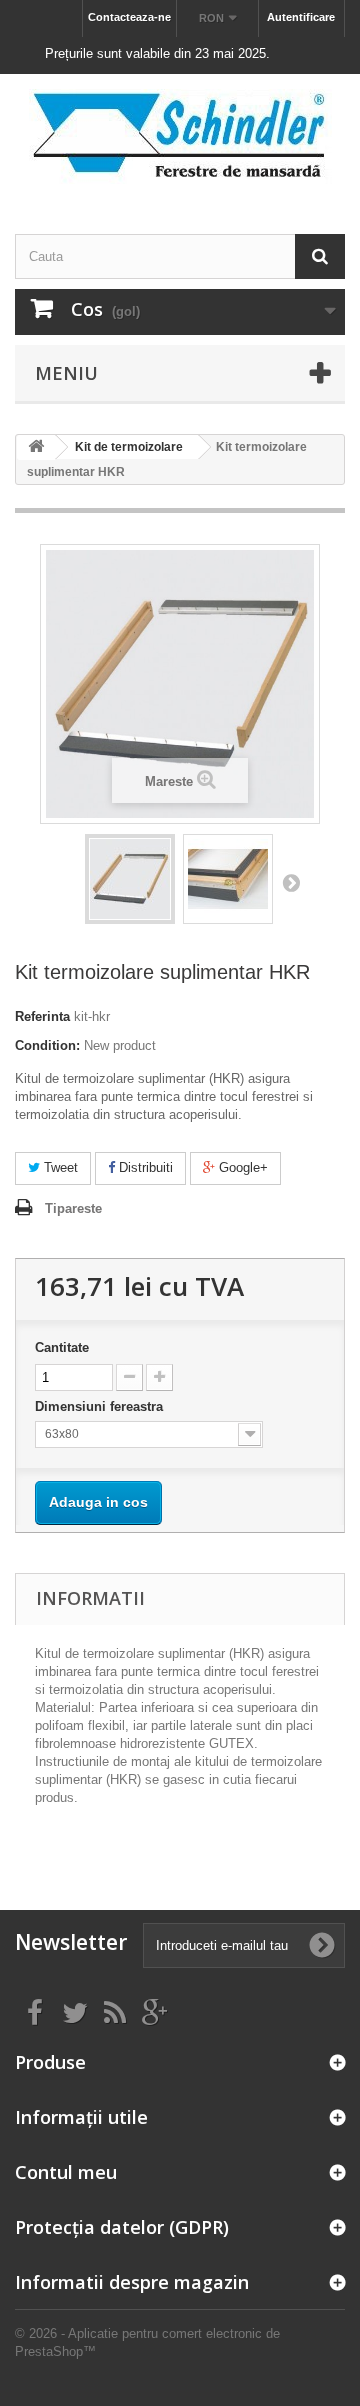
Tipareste (73, 1208)
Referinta (42, 1016)
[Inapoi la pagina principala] (36, 447)
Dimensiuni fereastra (101, 1406)
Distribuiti (144, 1167)
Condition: (47, 1045)
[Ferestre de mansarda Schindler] (180, 136)
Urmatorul (291, 882)
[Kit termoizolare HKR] (130, 879)
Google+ (241, 1167)
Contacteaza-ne (129, 17)
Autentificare (301, 17)
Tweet (59, 1167)
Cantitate (62, 1347)
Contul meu (66, 2172)
